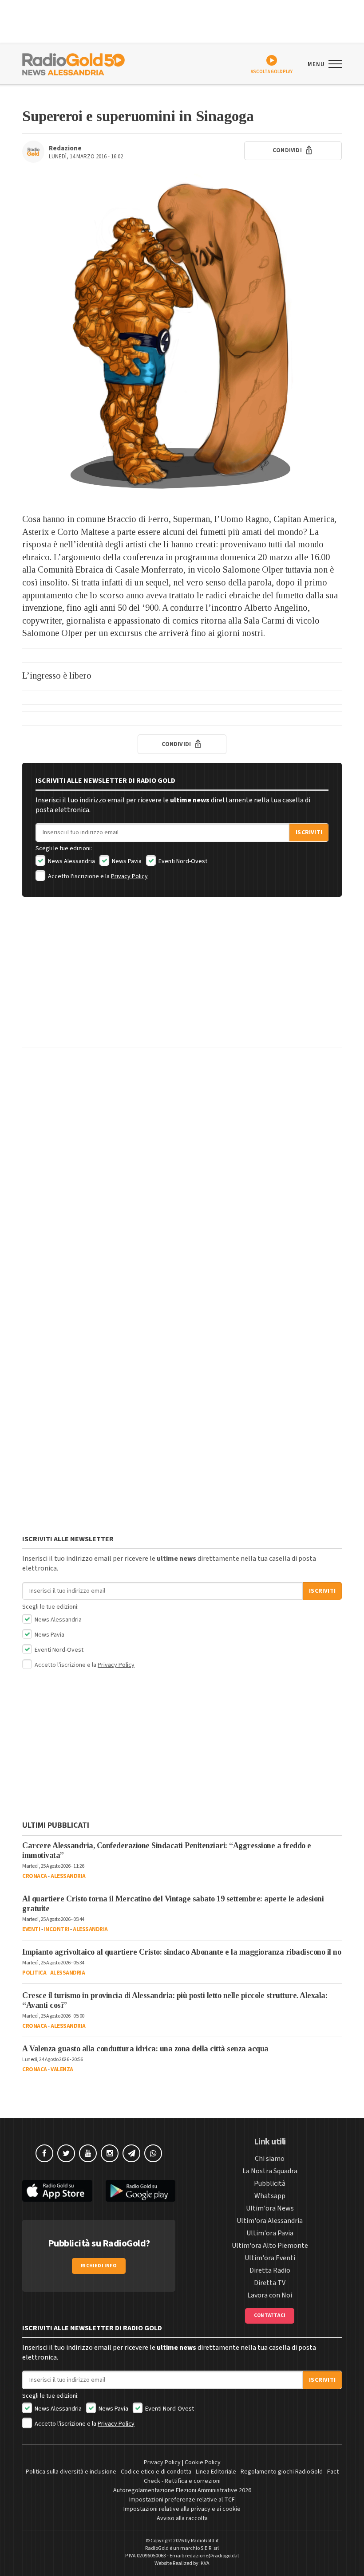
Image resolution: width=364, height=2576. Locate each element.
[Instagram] (110, 2153)
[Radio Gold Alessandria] (73, 63)
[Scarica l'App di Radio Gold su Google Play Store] (141, 2191)
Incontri (57, 1929)
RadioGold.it (205, 2541)
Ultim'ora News (270, 2208)
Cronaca (35, 1876)
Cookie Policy (203, 2462)
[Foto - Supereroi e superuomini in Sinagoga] (182, 333)
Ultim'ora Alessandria (270, 2221)
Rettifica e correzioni (193, 2481)
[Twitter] (66, 2153)
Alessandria (68, 1876)
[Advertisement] (182, 979)
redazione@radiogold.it (212, 2556)
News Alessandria (71, 861)
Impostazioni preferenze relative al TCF (182, 2500)
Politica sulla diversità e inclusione (71, 2472)
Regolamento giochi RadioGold (282, 2472)
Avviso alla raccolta (182, 2518)
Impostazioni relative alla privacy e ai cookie (182, 2509)
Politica (34, 1973)
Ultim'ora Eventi (270, 2258)
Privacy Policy (129, 876)
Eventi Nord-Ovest (182, 861)
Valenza (62, 2069)
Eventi (31, 1929)
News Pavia (126, 861)
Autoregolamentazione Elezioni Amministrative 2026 (182, 2490)
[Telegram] (131, 2153)
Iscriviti (309, 832)
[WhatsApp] (153, 2153)
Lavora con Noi (270, 2295)
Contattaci (270, 2315)
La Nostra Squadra (270, 2171)
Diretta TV (270, 2283)
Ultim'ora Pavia (270, 2233)
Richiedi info (99, 2266)
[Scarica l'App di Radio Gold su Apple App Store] (57, 2191)
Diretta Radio (270, 2270)
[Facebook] (44, 2153)
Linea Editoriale (216, 2472)
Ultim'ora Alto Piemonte (270, 2246)
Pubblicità (270, 2183)
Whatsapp (270, 2196)
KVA (205, 2563)
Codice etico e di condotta (156, 2472)
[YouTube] (88, 2153)
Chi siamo (270, 2159)
